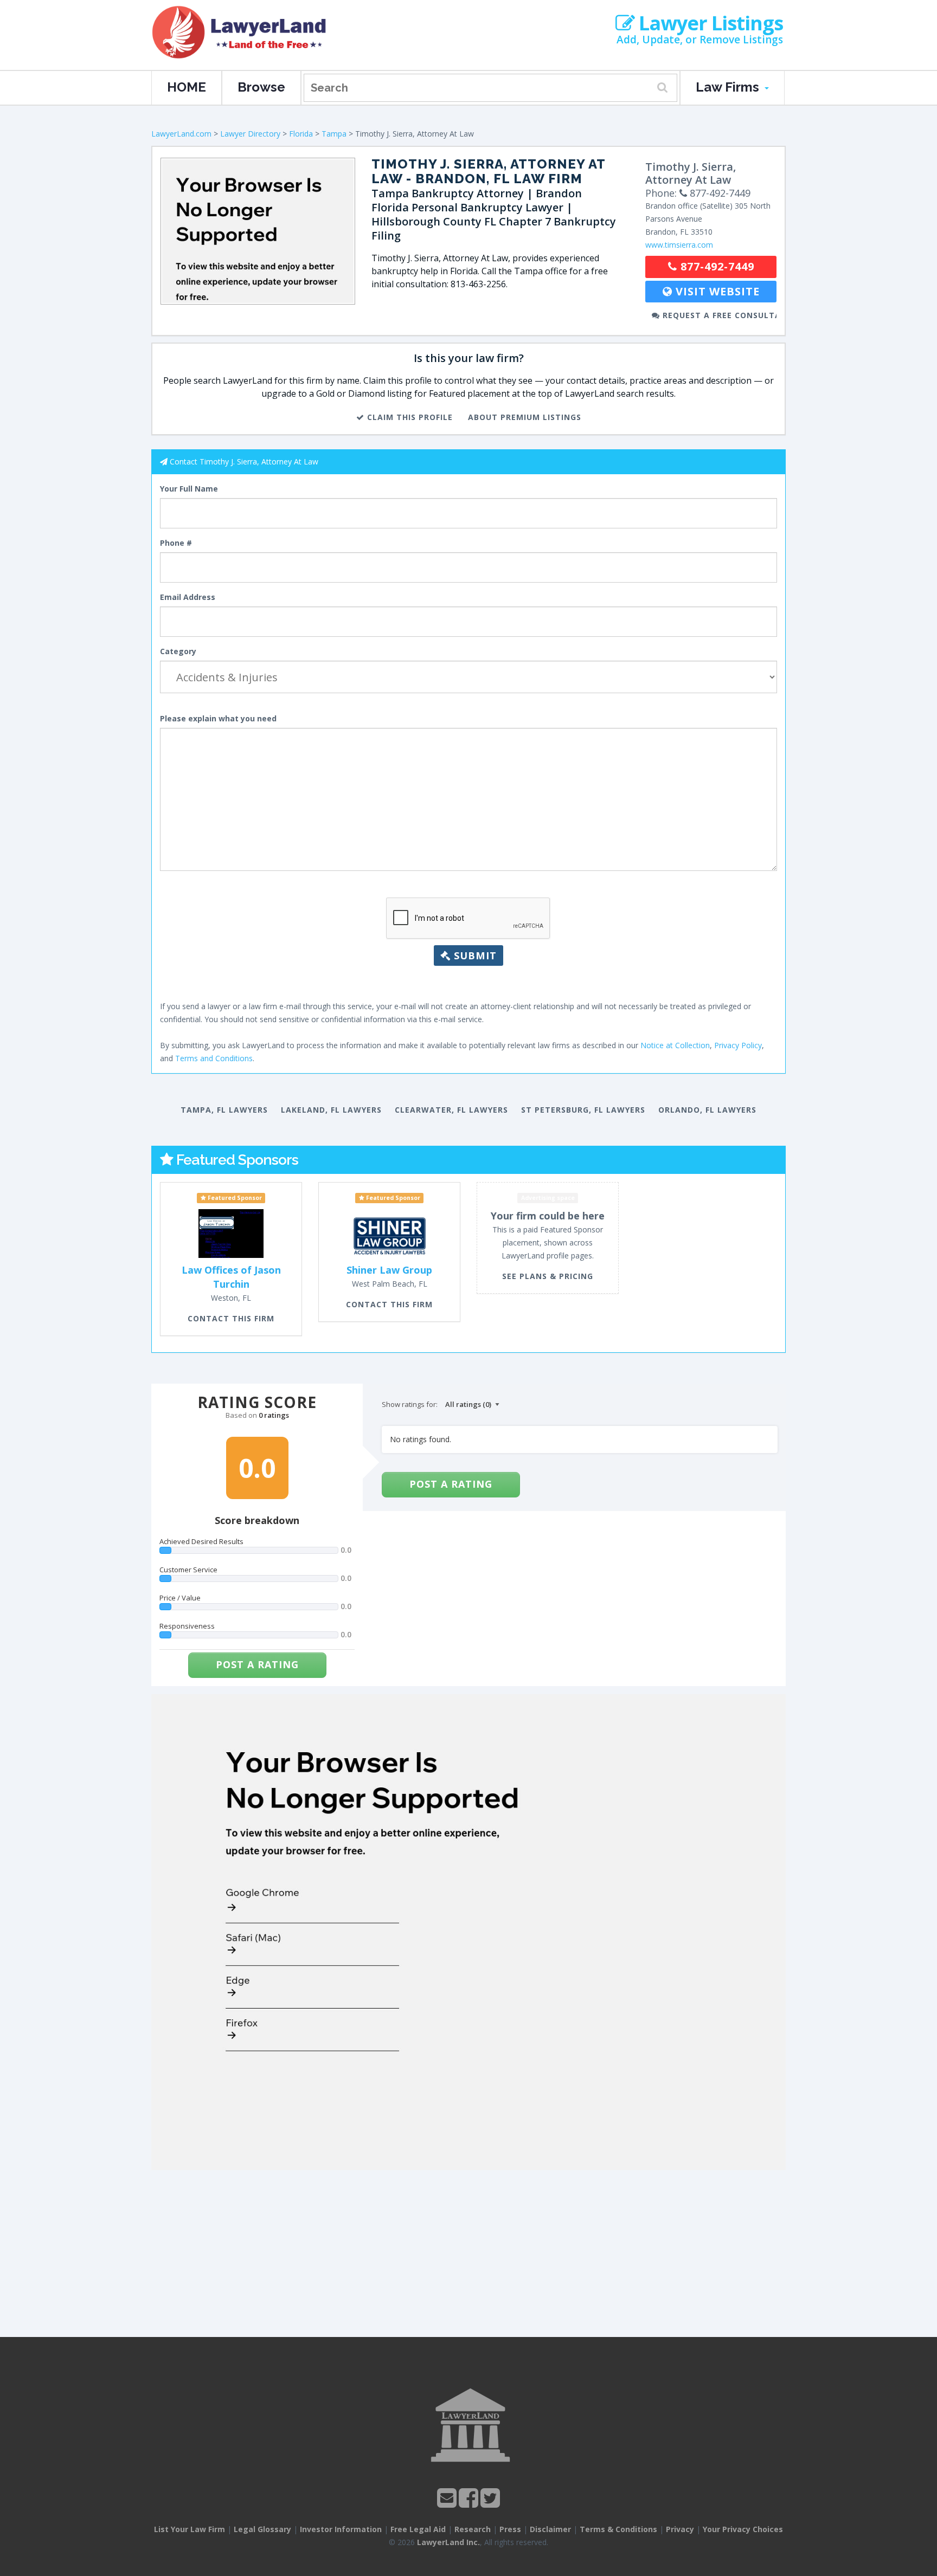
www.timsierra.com (679, 245)
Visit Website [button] (716, 291)
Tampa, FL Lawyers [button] (224, 1110)
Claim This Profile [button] (409, 417)
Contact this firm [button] (231, 1318)
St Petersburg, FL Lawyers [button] (583, 1110)
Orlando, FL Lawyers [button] (707, 1110)
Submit (474, 955)
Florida (301, 134)
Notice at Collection (675, 1045)
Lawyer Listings (709, 23)
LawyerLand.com (181, 134)
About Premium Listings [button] (525, 417)
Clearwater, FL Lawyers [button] (451, 1110)
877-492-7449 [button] (716, 266)
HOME (187, 87)
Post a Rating (257, 1664)
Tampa (334, 134)
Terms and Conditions (214, 1058)
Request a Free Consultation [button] (718, 315)
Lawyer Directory (250, 134)
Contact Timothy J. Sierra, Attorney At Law (244, 461)
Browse (261, 87)
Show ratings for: (410, 1404)
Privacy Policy (738, 1045)
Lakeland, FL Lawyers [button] (331, 1110)
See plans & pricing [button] (548, 1276)
